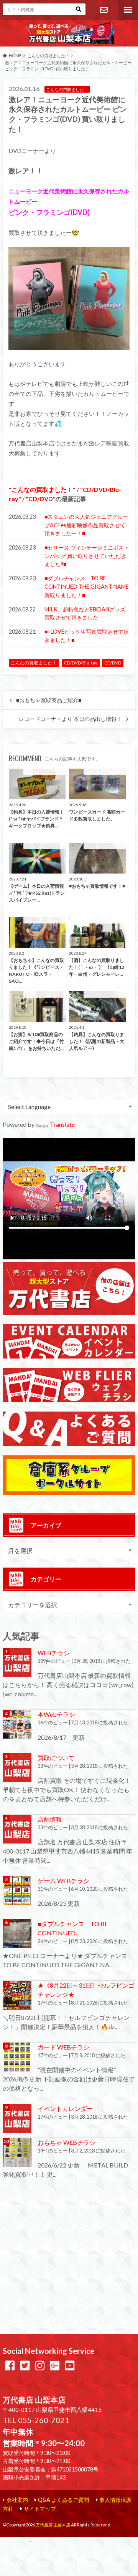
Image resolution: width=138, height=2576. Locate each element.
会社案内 (17, 2500)
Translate (62, 1124)
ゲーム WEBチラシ (63, 1881)
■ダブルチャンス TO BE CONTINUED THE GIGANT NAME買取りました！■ (87, 586)
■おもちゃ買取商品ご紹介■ (49, 700)
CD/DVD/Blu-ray (81, 663)
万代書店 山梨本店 (53, 2525)
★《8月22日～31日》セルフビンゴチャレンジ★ (86, 1990)
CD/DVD (41, 499)
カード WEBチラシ (63, 2047)
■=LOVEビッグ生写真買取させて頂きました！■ (87, 636)
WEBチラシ (54, 1653)
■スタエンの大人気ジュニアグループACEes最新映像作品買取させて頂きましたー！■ (86, 525)
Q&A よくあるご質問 (63, 2500)
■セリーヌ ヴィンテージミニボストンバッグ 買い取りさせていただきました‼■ (87, 556)
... (66, 2540)
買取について (56, 1758)
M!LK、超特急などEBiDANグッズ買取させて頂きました (85, 614)
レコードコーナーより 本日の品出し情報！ (70, 719)
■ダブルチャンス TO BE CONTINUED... (73, 1928)
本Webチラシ (56, 1714)
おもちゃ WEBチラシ (67, 2142)
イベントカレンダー (65, 2108)
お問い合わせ (103, 10)
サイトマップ (40, 2509)
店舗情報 (50, 1819)
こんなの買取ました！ (42, 489)
